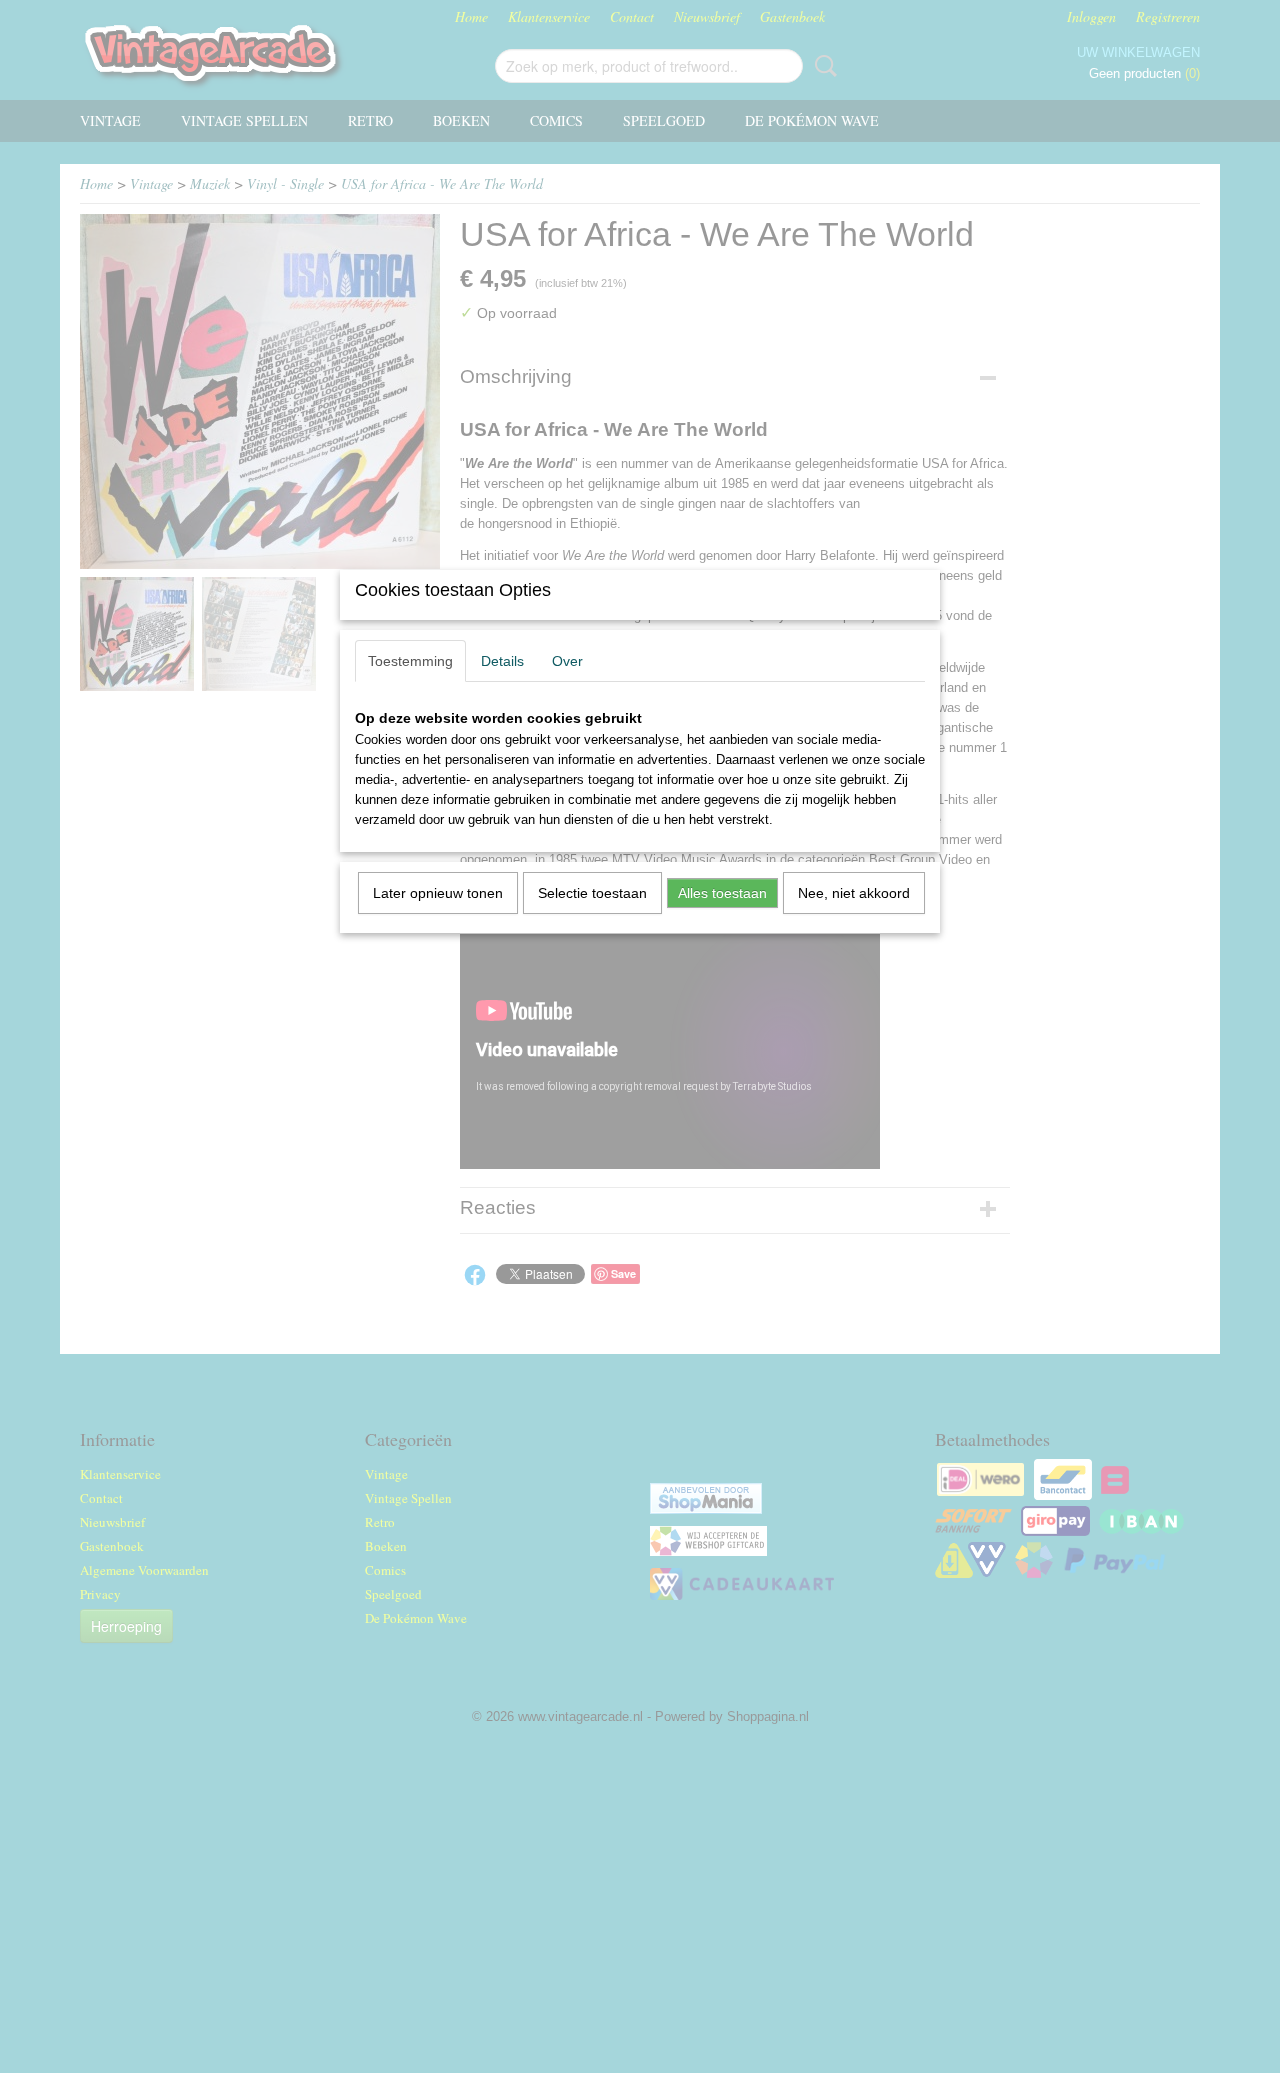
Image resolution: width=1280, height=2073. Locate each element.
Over (567, 661)
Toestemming (410, 661)
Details (502, 661)
